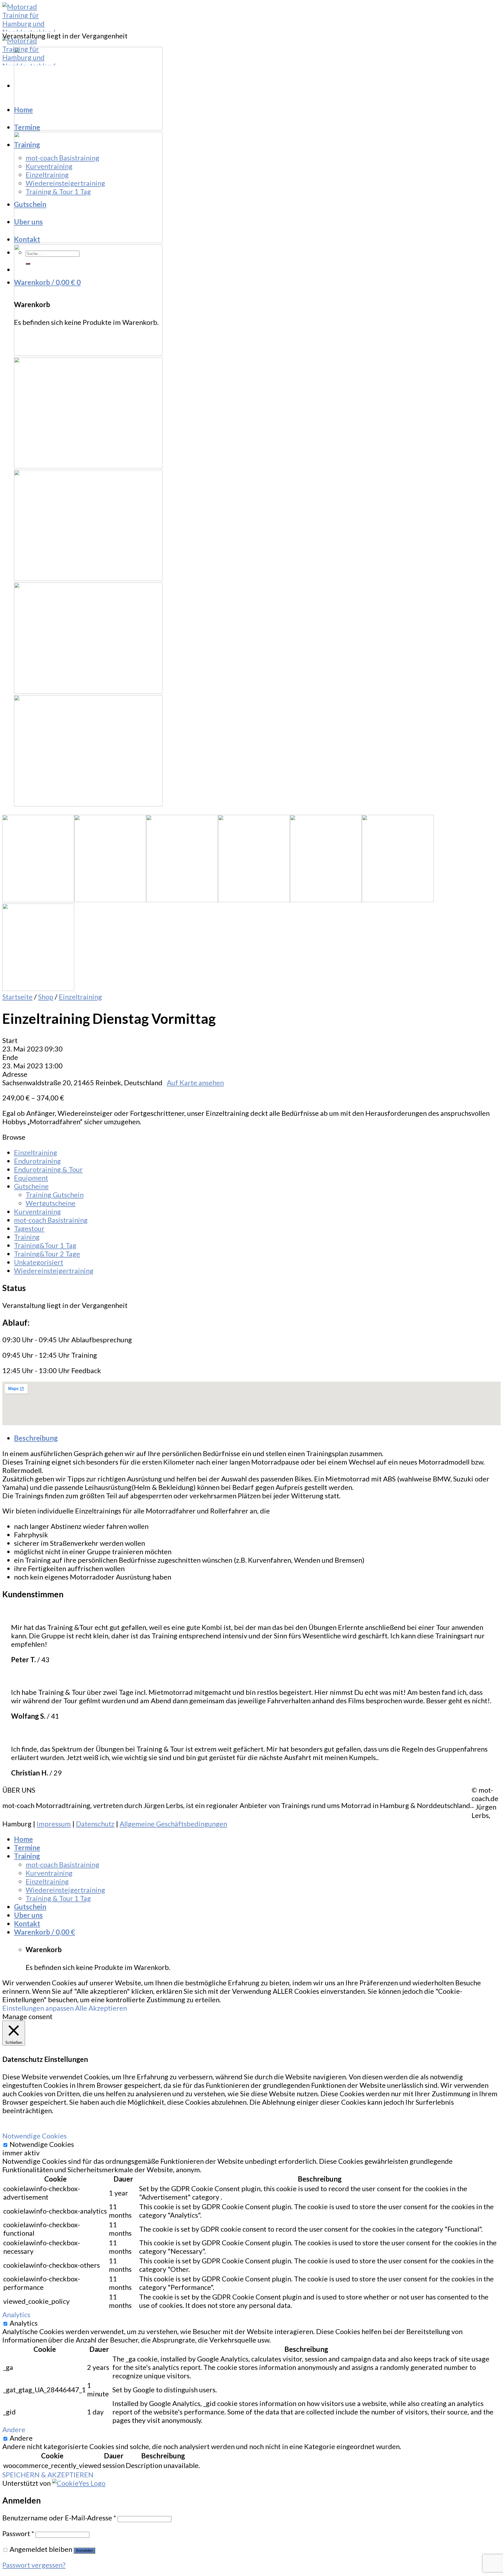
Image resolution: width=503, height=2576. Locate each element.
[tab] (257, 1438)
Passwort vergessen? (34, 2565)
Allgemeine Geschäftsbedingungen (173, 1824)
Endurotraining (37, 1161)
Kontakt (27, 239)
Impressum (54, 1824)
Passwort (18, 2533)
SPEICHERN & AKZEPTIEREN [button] (48, 2475)
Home (23, 110)
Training (27, 145)
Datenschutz (95, 1824)
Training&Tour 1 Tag (45, 1245)
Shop (46, 997)
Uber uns (28, 222)
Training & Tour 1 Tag (58, 191)
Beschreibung (36, 1438)
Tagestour (29, 1228)
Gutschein (30, 204)
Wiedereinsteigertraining (65, 183)
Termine (27, 127)
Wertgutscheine (51, 1203)
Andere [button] (14, 2429)
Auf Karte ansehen (195, 1082)
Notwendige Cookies (42, 2144)
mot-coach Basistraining (62, 158)
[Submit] (28, 264)
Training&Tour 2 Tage (47, 1254)
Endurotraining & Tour (48, 1169)
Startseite (17, 997)
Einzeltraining (47, 175)
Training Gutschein (55, 1195)
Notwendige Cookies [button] (34, 2136)
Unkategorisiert (39, 1262)
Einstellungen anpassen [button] (38, 2008)
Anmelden (84, 2551)
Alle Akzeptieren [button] (101, 2008)
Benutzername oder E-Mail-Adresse (59, 2518)
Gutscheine (31, 1186)
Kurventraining (49, 166)
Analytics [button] (16, 2314)
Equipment (31, 1178)
